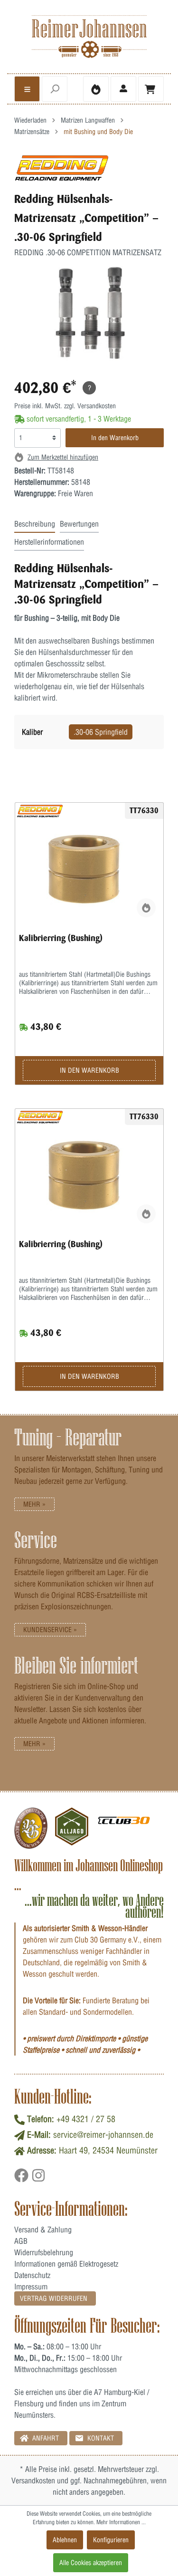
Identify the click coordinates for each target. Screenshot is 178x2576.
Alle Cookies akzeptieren (91, 2563)
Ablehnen (65, 2540)
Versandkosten (33, 2480)
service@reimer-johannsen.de (103, 2135)
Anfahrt (45, 2438)
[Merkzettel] (96, 89)
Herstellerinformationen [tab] (49, 542)
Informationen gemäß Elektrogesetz (66, 2264)
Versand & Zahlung (43, 2230)
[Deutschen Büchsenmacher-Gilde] (31, 1828)
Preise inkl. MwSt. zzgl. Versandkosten (65, 406)
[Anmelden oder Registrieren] (123, 89)
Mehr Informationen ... (121, 2522)
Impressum (31, 2287)
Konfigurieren (111, 2540)
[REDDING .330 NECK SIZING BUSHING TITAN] (89, 877)
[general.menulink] (27, 89)
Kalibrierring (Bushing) (61, 938)
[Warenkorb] (151, 89)
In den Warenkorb (115, 438)
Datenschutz (32, 2275)
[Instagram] (38, 2179)
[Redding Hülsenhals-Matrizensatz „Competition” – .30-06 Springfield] (62, 168)
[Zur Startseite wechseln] (89, 37)
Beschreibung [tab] (35, 524)
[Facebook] (23, 2179)
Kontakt (100, 2438)
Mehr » (34, 1504)
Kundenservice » (50, 1630)
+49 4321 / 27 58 (86, 2119)
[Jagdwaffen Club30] (124, 1828)
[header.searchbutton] (55, 89)
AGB (21, 2241)
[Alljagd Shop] (72, 1828)
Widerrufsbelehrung (44, 2252)
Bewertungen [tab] (79, 524)
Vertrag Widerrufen (54, 2298)
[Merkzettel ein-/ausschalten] (146, 908)
